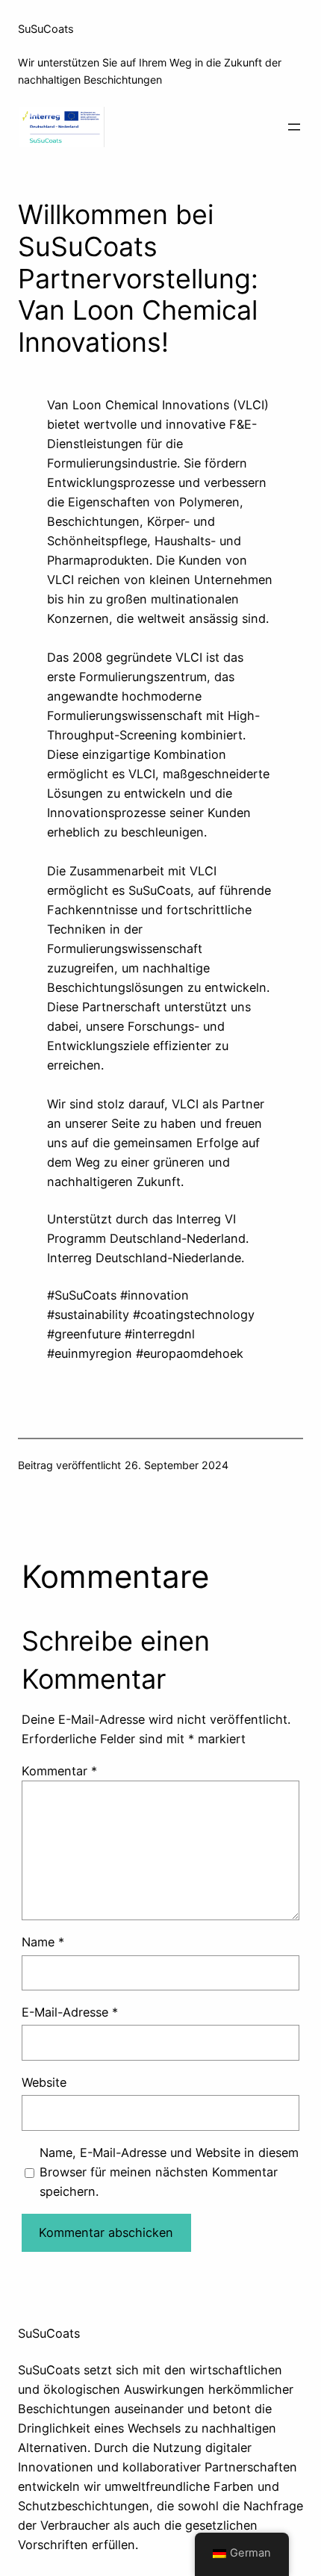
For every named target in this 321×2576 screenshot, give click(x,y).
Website (44, 2082)
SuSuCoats (46, 29)
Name (43, 1942)
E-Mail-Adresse (70, 2012)
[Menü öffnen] (294, 127)
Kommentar (59, 1771)
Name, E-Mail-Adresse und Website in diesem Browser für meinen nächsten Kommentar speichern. (169, 2172)
